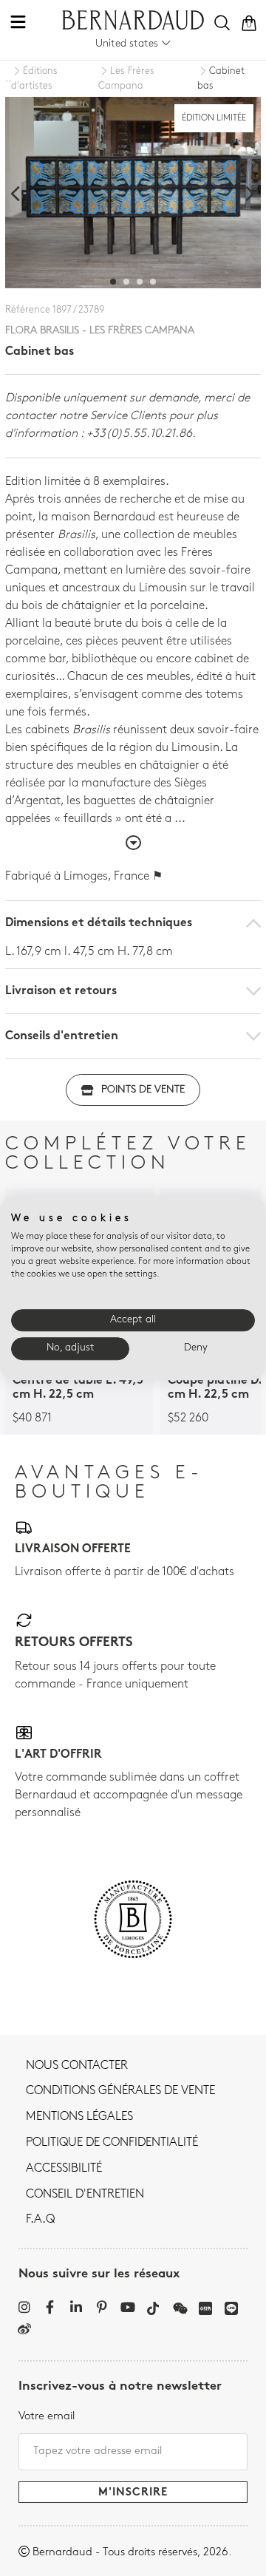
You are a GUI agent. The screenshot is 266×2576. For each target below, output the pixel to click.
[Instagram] (24, 2307)
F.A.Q (40, 2220)
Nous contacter (77, 2066)
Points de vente (143, 1090)
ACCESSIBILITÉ (64, 2169)
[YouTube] (127, 2307)
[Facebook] (50, 2307)
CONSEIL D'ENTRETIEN (85, 2195)
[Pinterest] (102, 2307)
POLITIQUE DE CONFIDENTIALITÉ (112, 2143)
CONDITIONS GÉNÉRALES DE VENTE (120, 2091)
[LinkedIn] (76, 2307)
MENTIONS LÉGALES (79, 2117)
